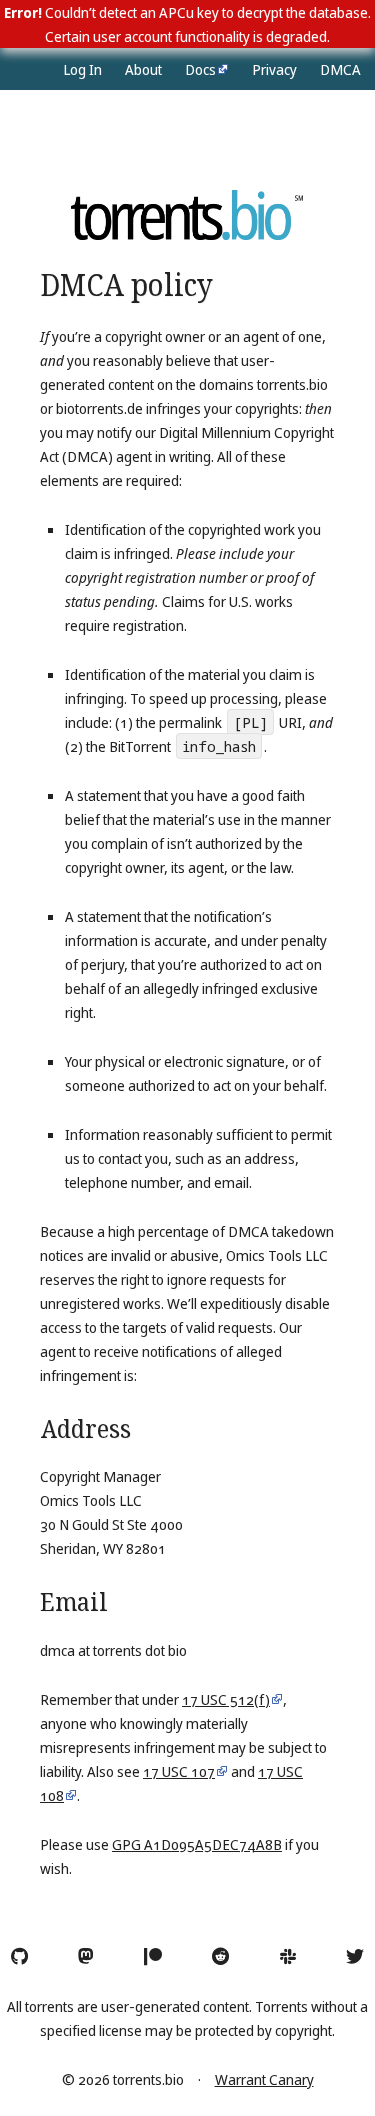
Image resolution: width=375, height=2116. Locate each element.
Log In (82, 69)
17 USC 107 (179, 1771)
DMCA (340, 69)
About (143, 69)
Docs (200, 69)
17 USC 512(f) (226, 1699)
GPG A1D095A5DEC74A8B (197, 1844)
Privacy (274, 69)
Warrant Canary (264, 2079)
